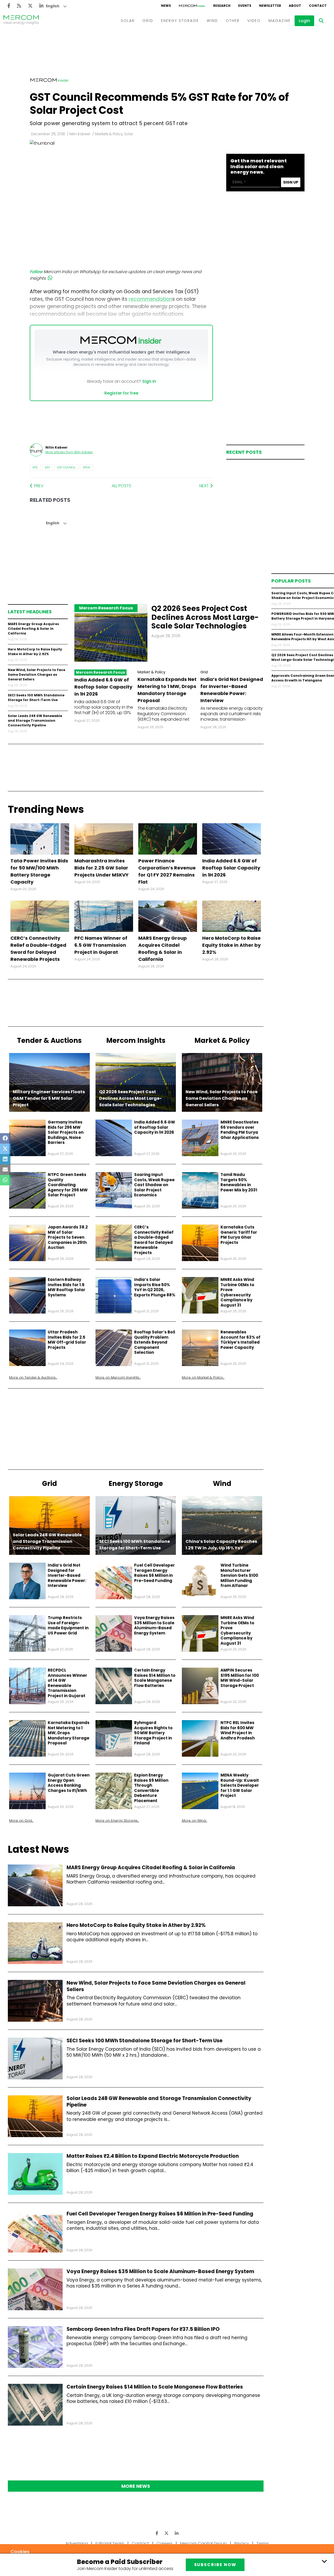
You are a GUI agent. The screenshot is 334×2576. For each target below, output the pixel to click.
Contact (140, 2543)
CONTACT (318, 6)
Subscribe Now (215, 2565)
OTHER (233, 21)
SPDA (86, 467)
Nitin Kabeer (80, 134)
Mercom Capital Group (203, 2543)
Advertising (77, 2543)
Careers (165, 2543)
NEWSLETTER (270, 6)
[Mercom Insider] (192, 6)
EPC (35, 467)
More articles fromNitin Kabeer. (69, 452)
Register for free (121, 393)
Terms (263, 2543)
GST (47, 467)
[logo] (21, 21)
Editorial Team (110, 2543)
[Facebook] (9, 6)
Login (304, 21)
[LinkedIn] (41, 6)
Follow (36, 272)
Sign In (149, 381)
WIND (212, 21)
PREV (38, 486)
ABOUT (295, 6)
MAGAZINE (280, 21)
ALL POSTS (121, 486)
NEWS (166, 6)
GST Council (66, 467)
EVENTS (245, 6)
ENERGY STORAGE (180, 21)
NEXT (205, 486)
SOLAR (128, 21)
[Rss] (19, 6)
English (53, 6)
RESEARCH (222, 6)
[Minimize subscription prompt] (324, 2561)
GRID (148, 21)
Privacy (242, 2543)
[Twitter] (30, 6)
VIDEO (254, 21)
